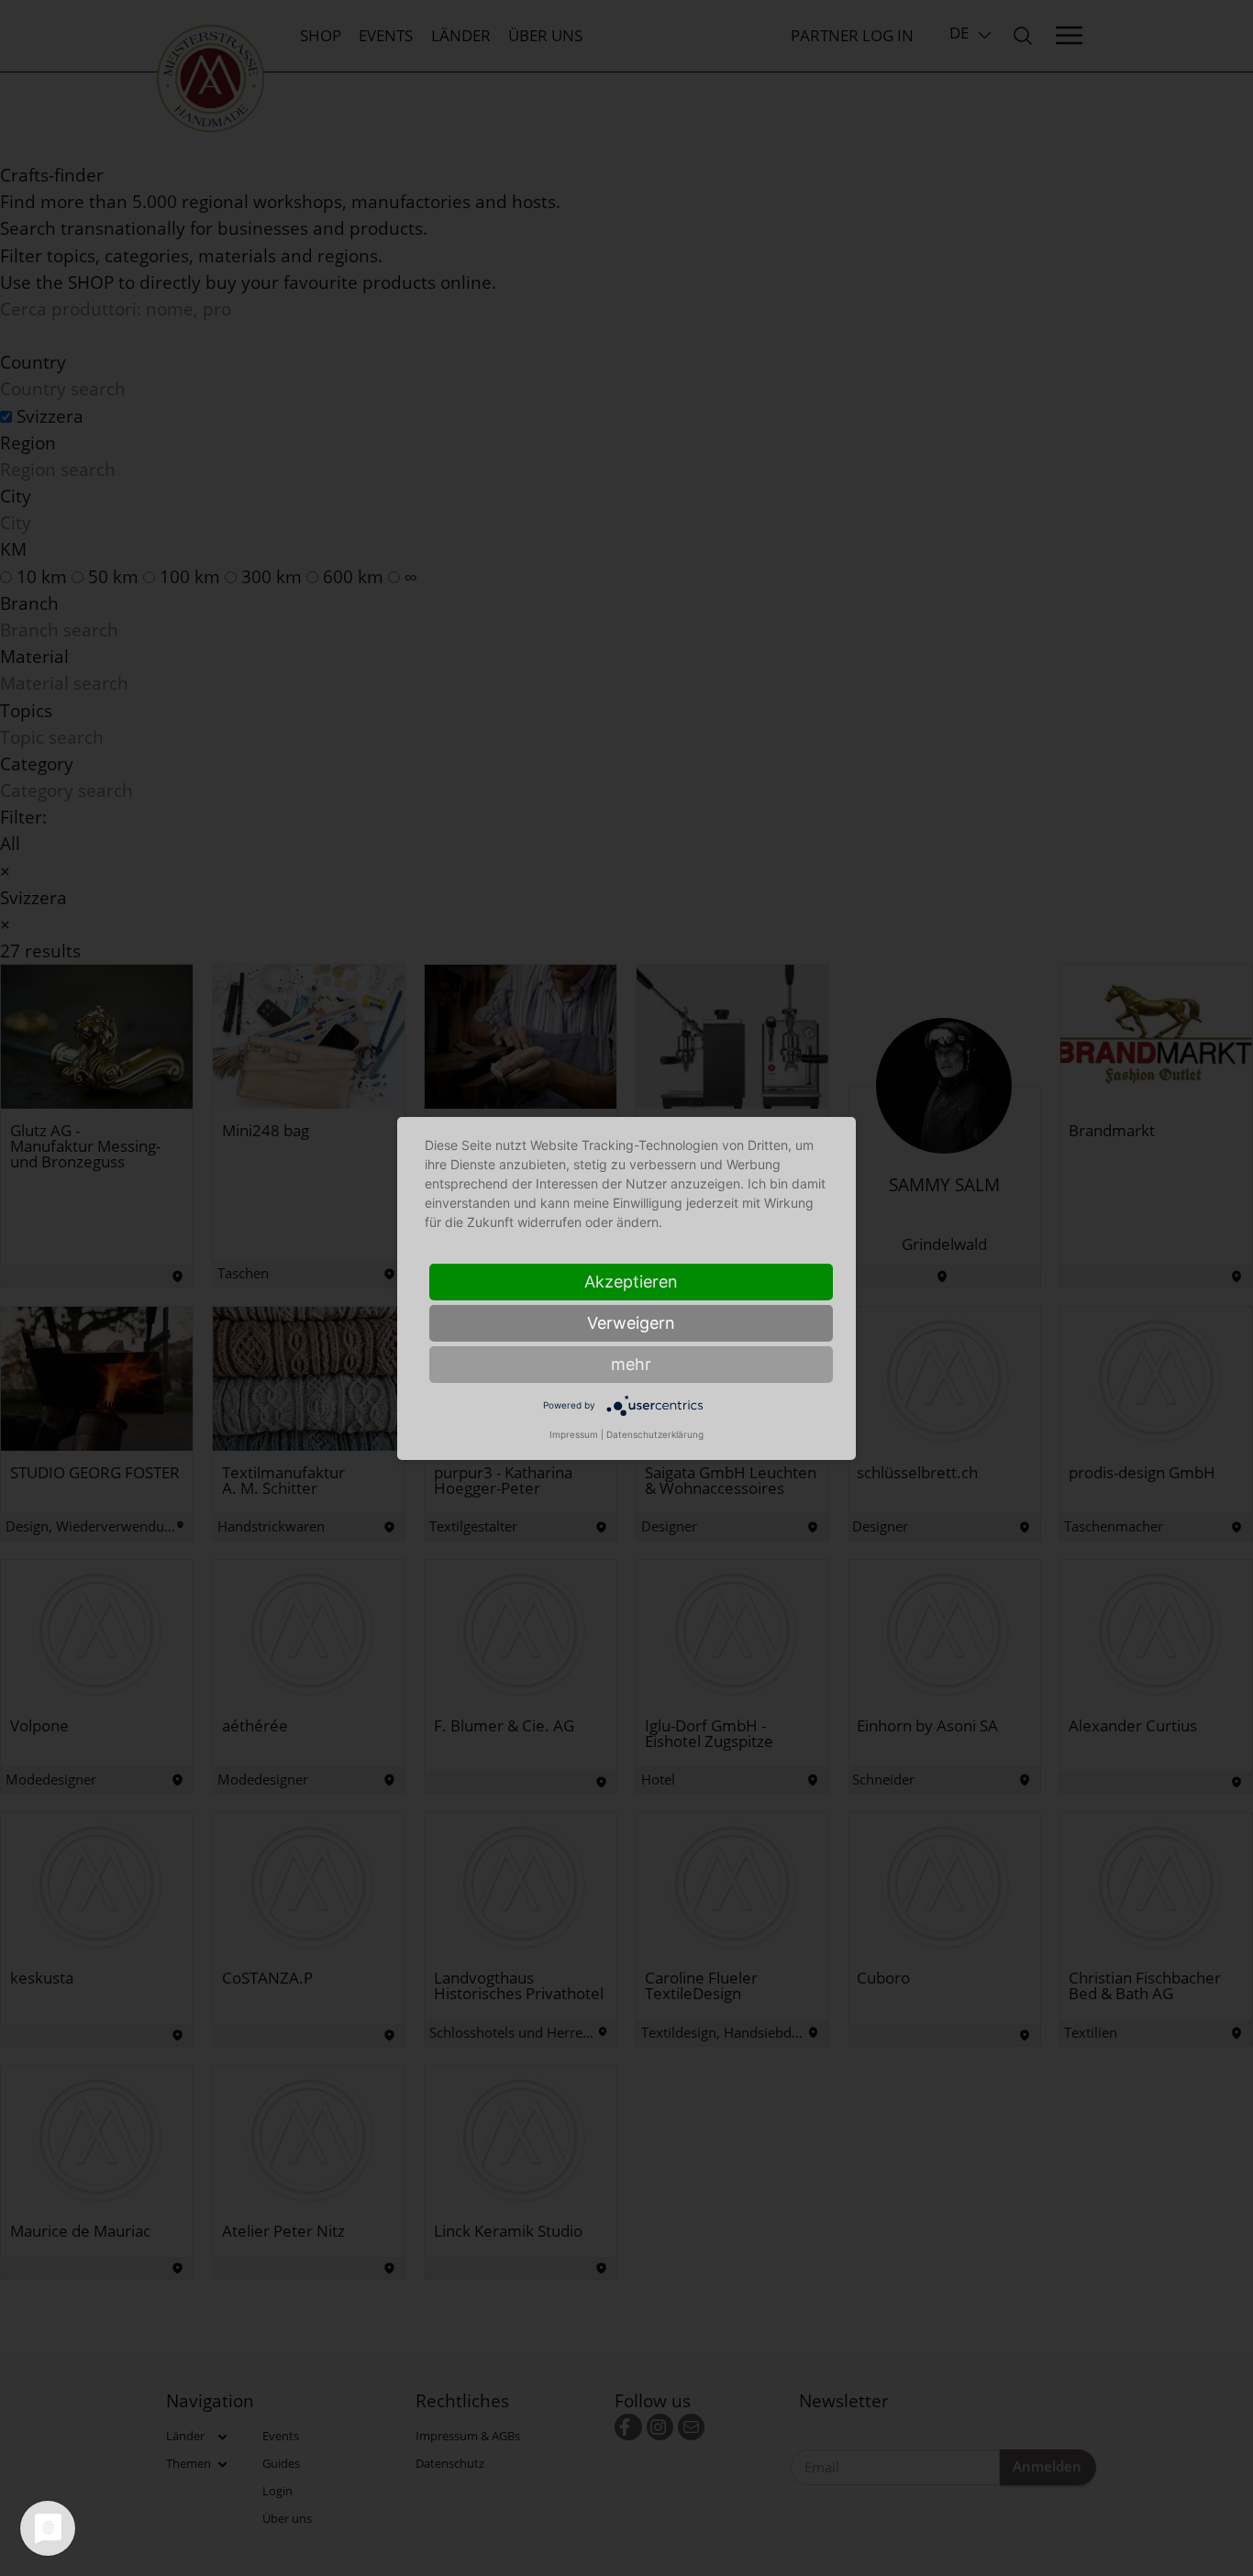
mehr (631, 1364)
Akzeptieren (631, 1282)
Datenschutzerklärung (655, 1434)
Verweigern (631, 1323)
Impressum (574, 1434)
